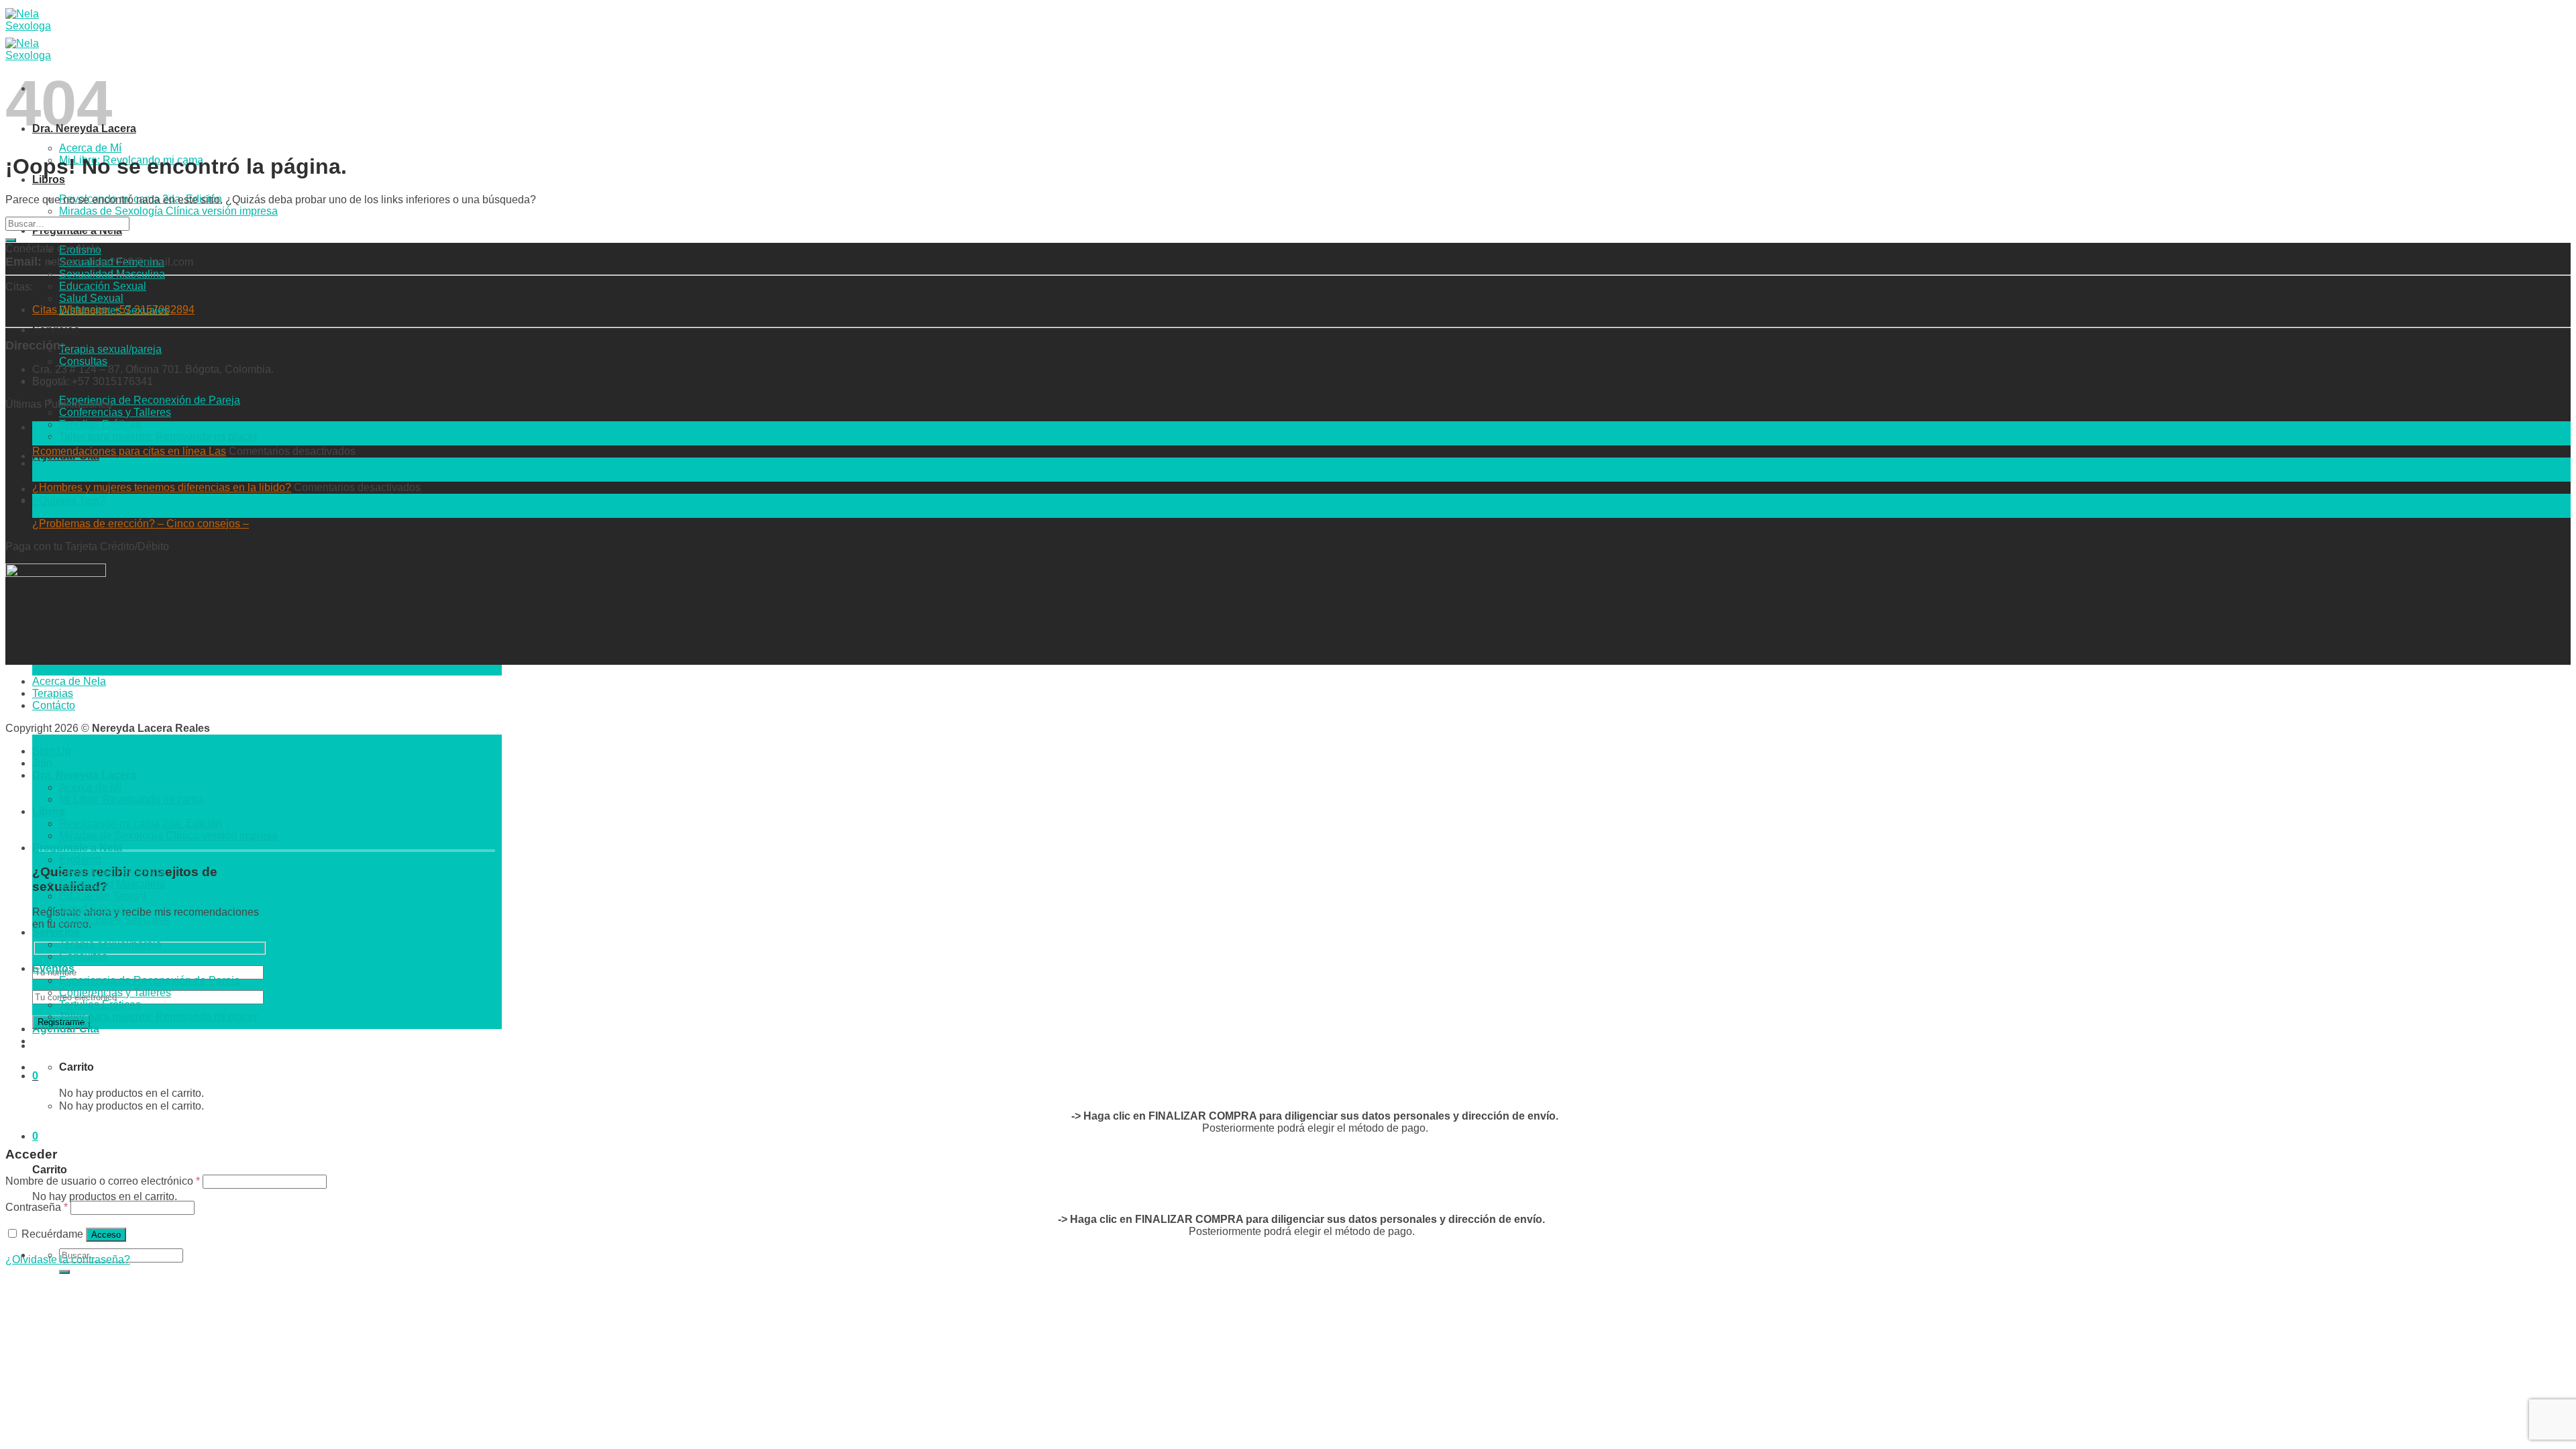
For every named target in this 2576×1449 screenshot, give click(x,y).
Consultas (83, 361)
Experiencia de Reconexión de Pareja (150, 400)
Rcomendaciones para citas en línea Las (129, 451)
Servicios (56, 330)
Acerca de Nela (69, 681)
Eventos (53, 968)
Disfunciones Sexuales (114, 920)
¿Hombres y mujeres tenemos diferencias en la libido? (162, 487)
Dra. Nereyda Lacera (84, 775)
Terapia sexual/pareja (110, 349)
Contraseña (37, 1207)
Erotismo (80, 860)
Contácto (54, 705)
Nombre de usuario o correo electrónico (103, 1181)
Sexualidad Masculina (112, 274)
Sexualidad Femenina (112, 262)
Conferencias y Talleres (115, 412)
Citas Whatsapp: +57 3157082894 (113, 310)
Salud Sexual (91, 298)
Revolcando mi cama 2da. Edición (141, 823)
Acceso (106, 1235)
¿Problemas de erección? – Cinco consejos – (141, 524)
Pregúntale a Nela (77, 848)
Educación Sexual (103, 286)
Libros (49, 179)
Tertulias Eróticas (100, 424)
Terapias (53, 693)
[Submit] (64, 1272)
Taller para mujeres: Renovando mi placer (158, 436)
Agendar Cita (66, 1029)
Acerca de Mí (90, 148)
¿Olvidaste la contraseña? (68, 1259)
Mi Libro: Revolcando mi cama (131, 799)
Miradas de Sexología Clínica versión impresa (168, 211)
